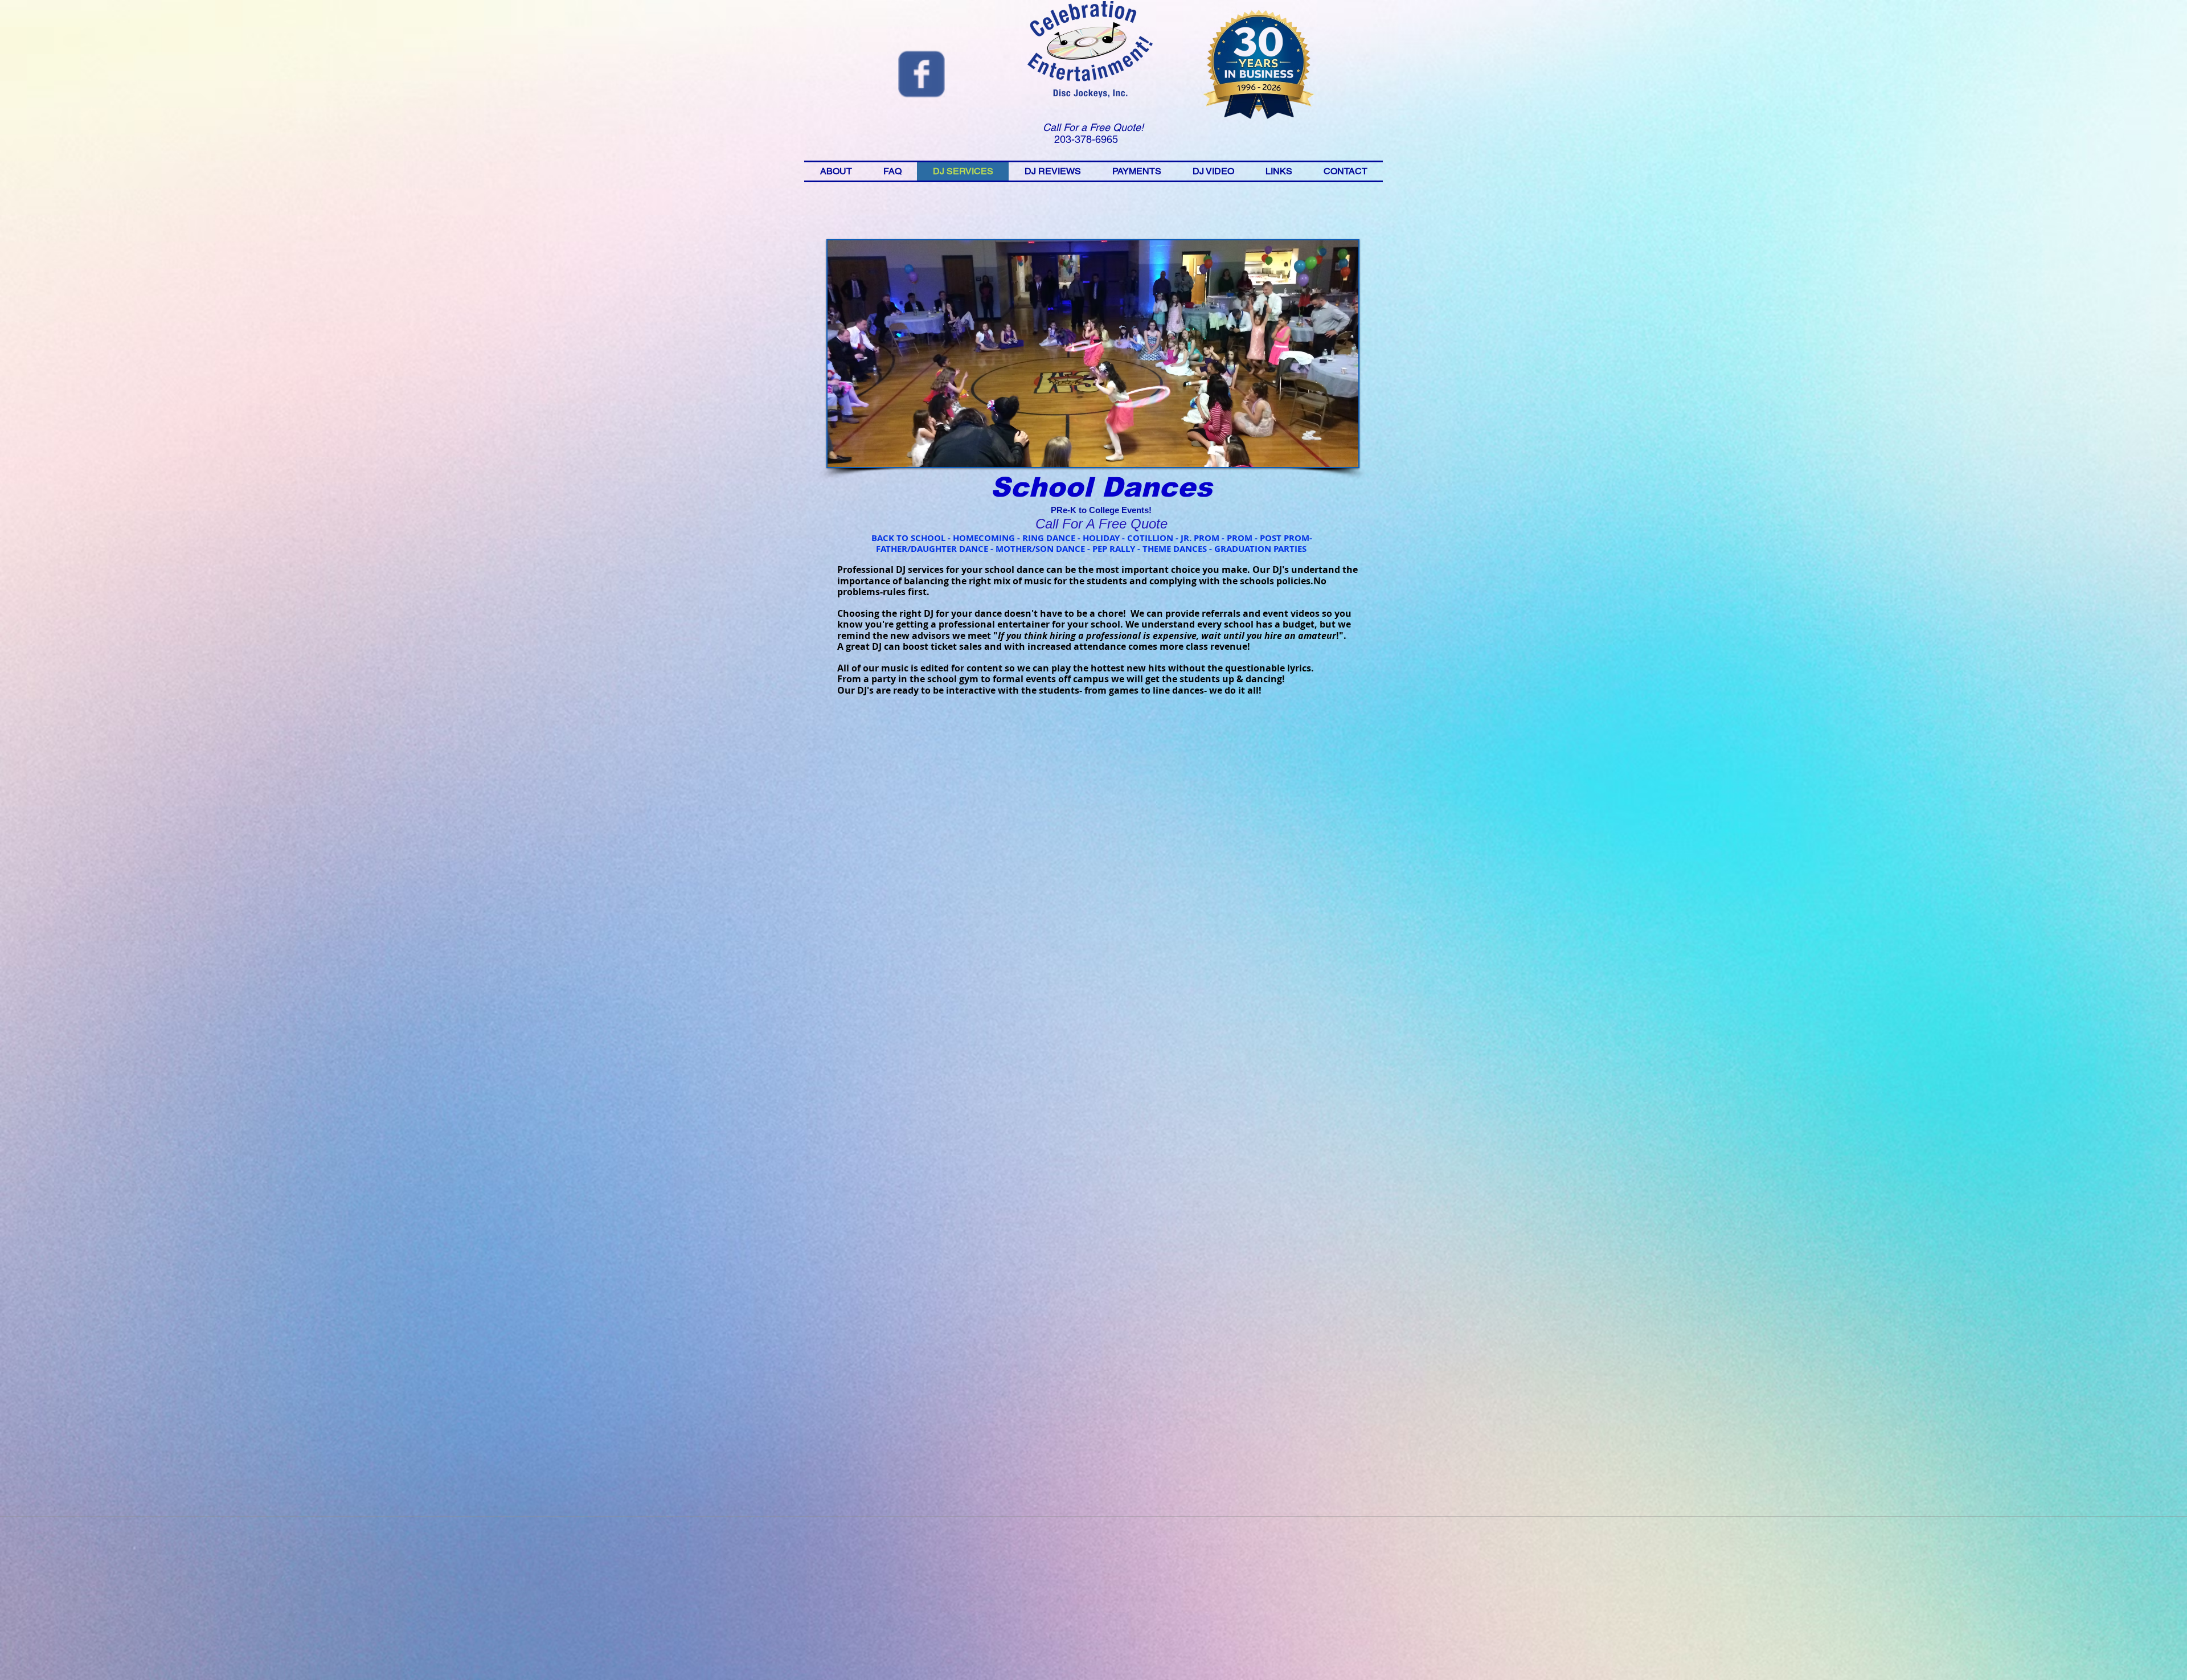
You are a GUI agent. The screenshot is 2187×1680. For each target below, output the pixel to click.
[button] (1093, 354)
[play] (1330, 457)
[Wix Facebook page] (922, 74)
